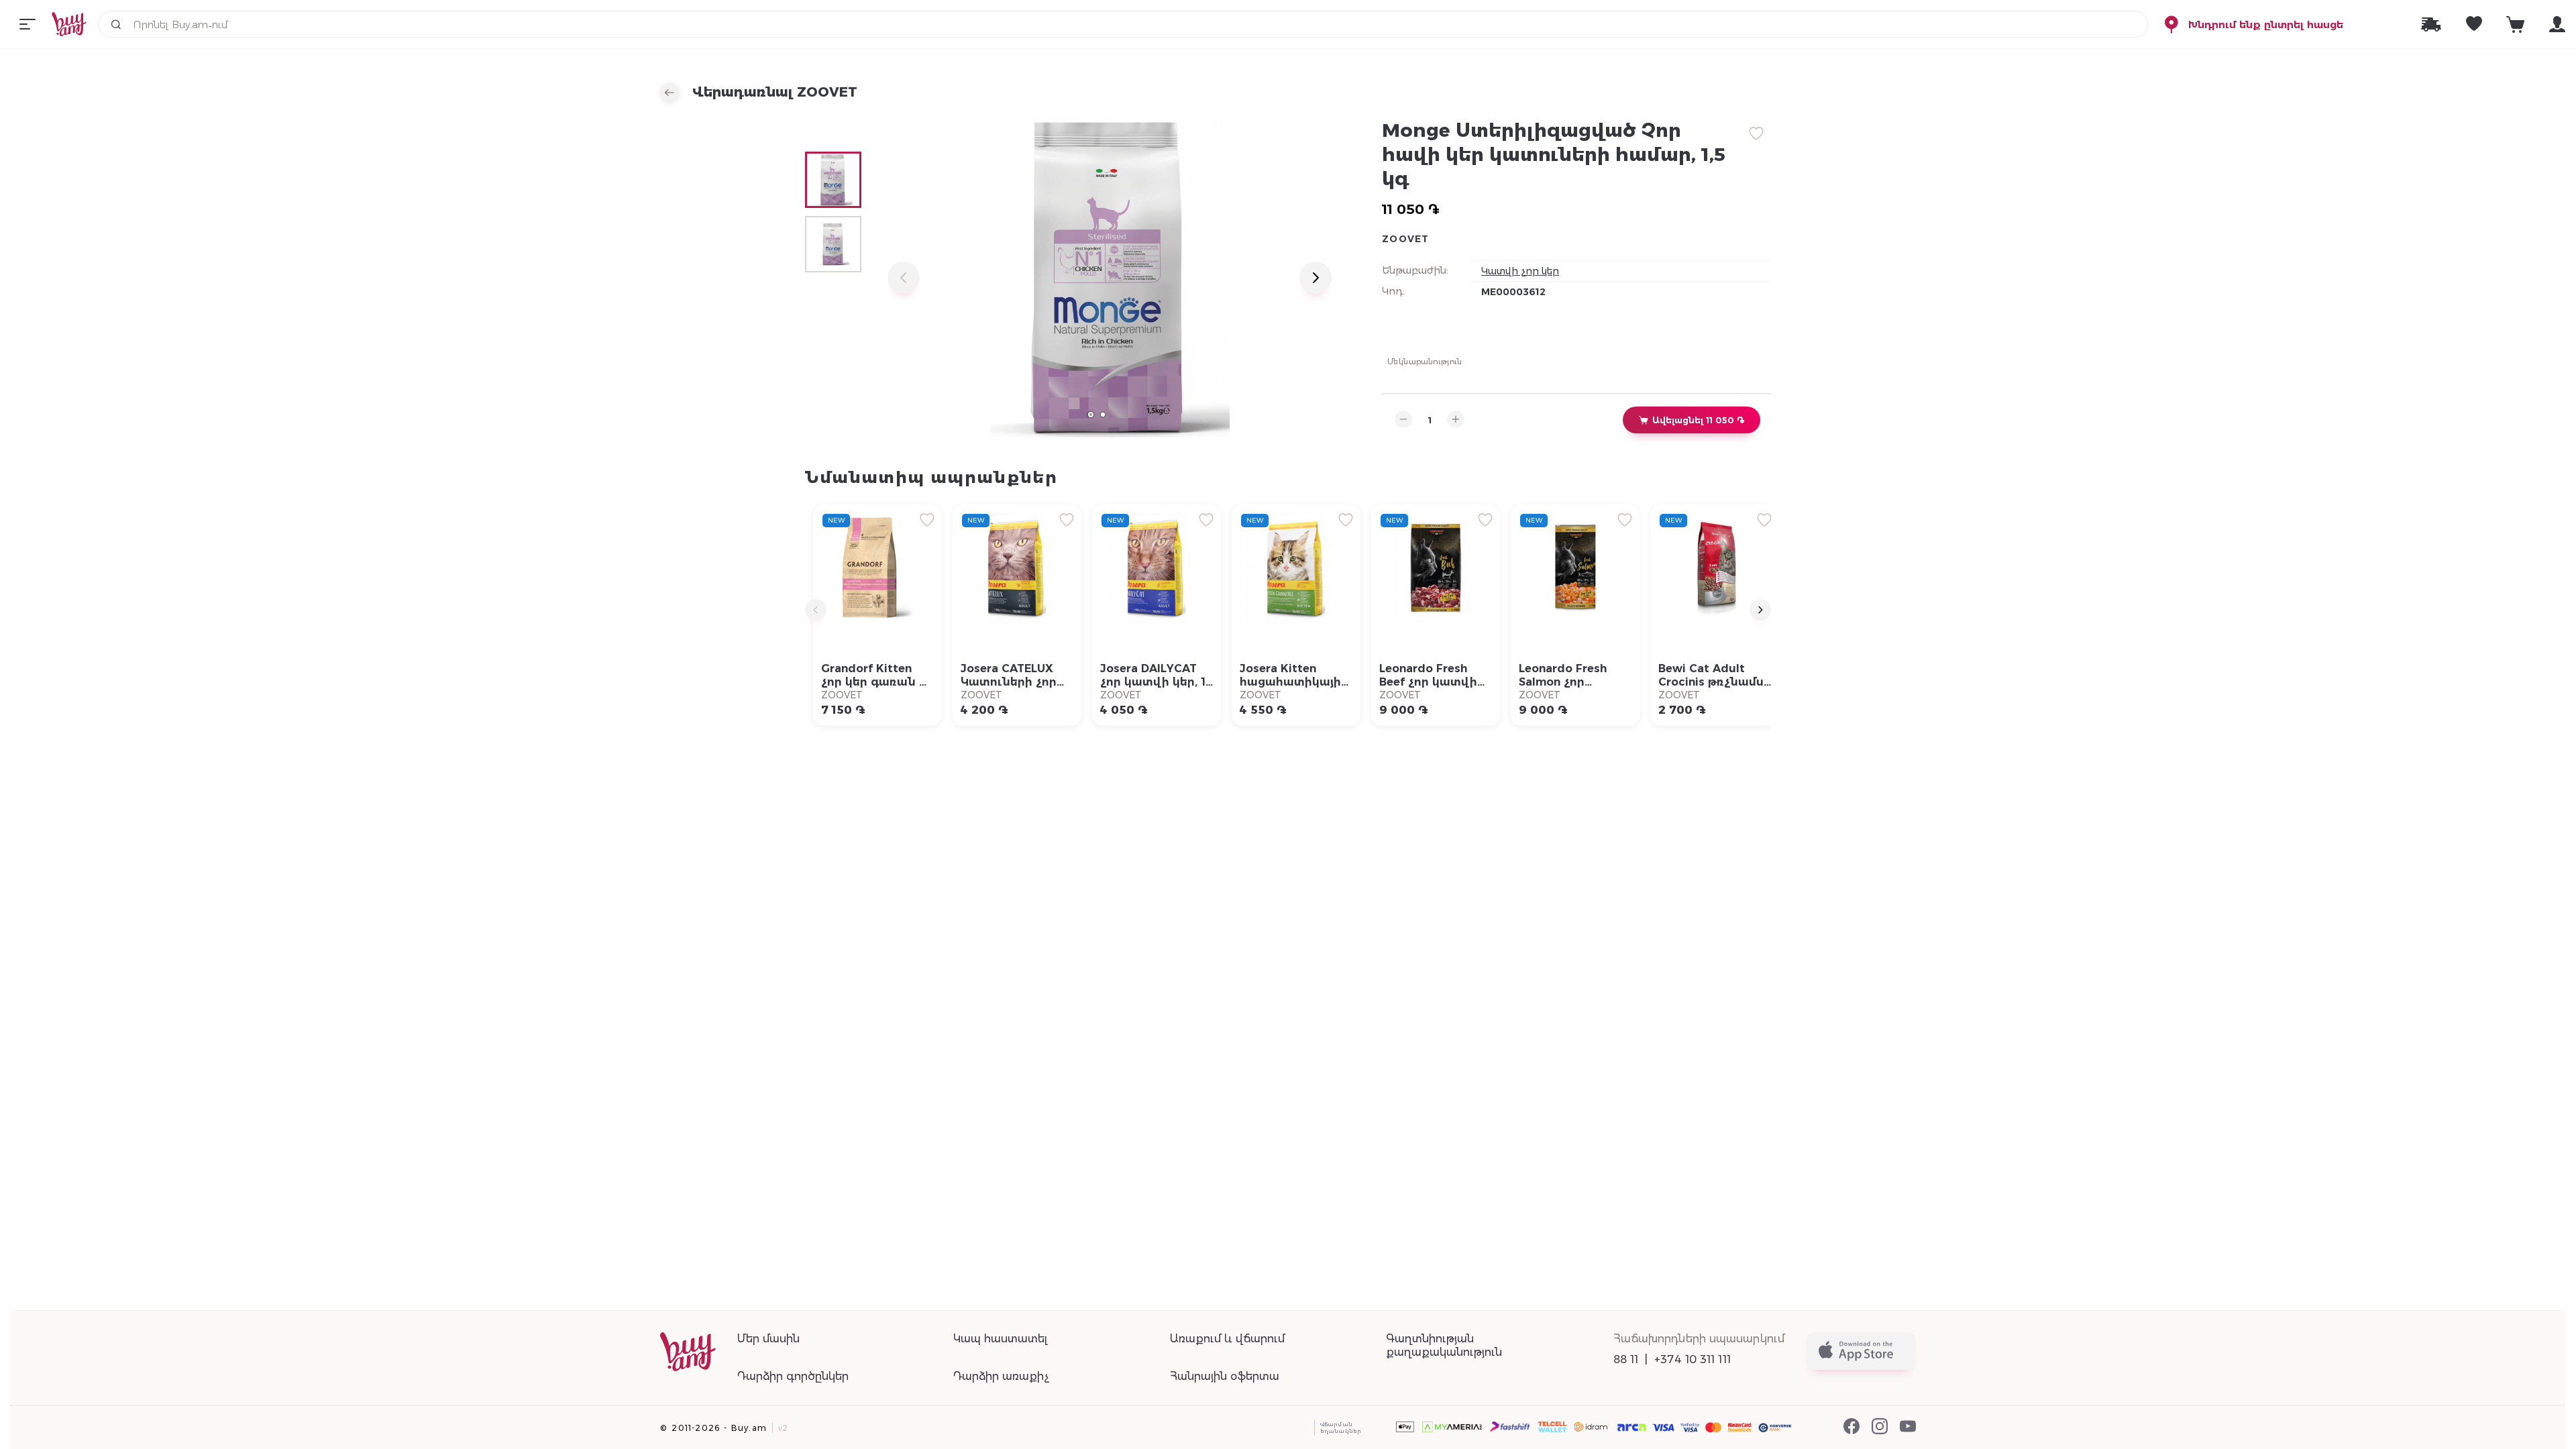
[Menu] (28, 24)
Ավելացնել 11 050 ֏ (1698, 420)
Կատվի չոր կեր (1520, 271)
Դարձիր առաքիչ (1001, 1376)
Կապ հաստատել (1000, 1339)
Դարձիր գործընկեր (793, 1376)
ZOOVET (1406, 239)
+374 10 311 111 (1693, 1359)
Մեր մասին (768, 1339)
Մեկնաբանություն (1425, 361)
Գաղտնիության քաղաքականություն (1444, 1345)
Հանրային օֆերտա (1225, 1376)
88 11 (1626, 1359)
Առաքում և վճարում (1227, 1339)
